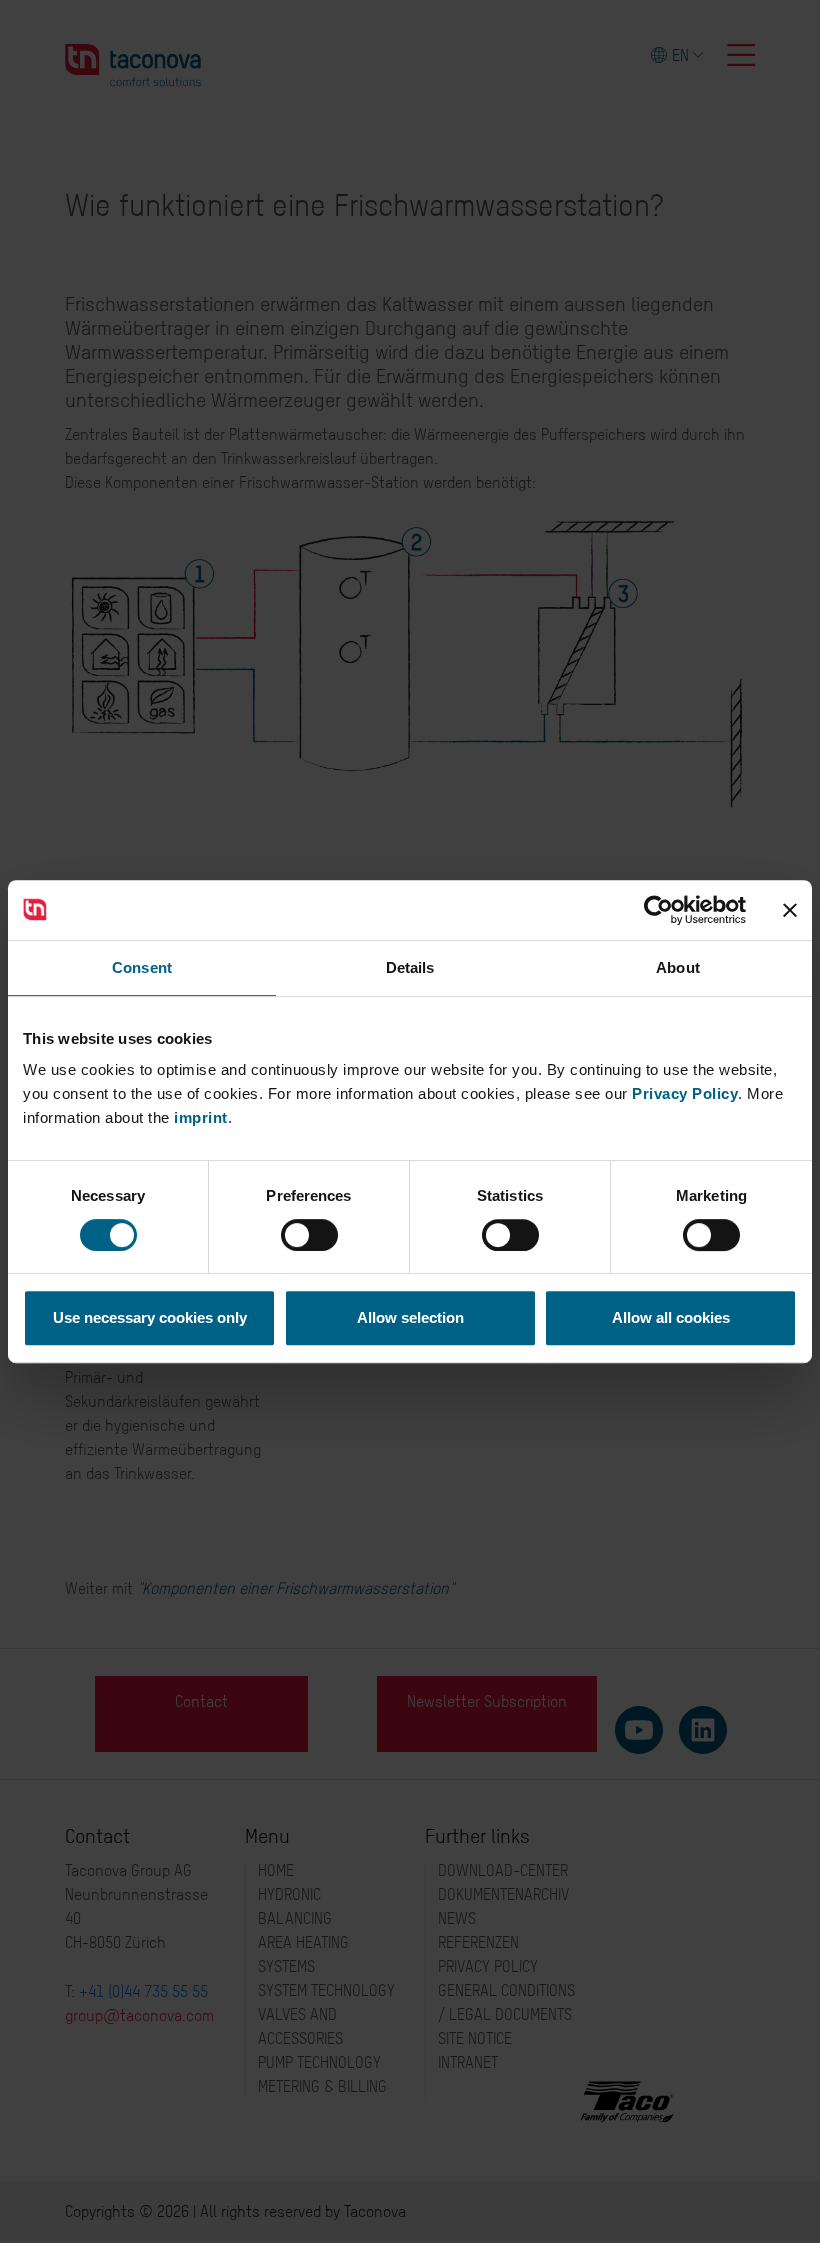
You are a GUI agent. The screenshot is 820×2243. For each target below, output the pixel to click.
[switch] (309, 1235)
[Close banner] (790, 910)
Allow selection (410, 1317)
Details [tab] (410, 967)
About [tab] (678, 967)
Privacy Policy (685, 1093)
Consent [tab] (142, 967)
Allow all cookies (671, 1317)
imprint (201, 1117)
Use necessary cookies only (150, 1317)
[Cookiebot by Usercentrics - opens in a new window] (658, 910)
